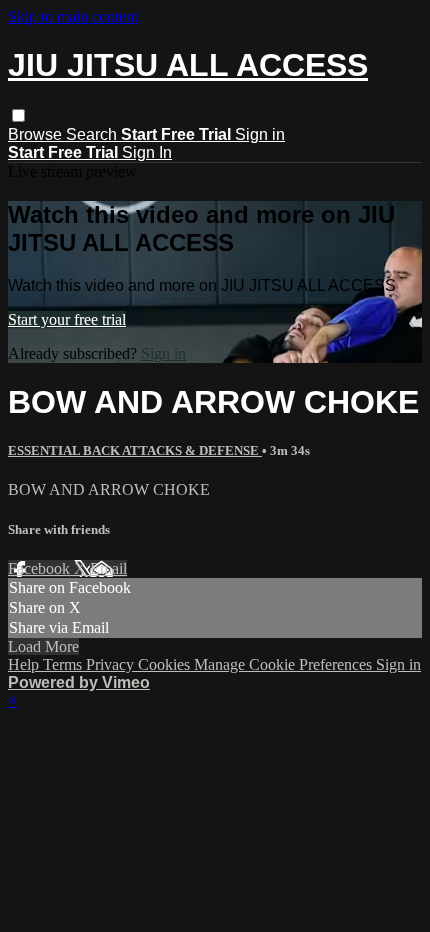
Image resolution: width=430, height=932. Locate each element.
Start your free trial (67, 319)
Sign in (260, 134)
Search (93, 134)
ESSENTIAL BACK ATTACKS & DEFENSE (135, 450)
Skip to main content (73, 16)
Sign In (147, 152)
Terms (64, 664)
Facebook (41, 568)
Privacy (112, 664)
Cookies (166, 664)
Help (25, 664)
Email (108, 568)
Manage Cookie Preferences (285, 664)
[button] (18, 115)
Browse (37, 134)
